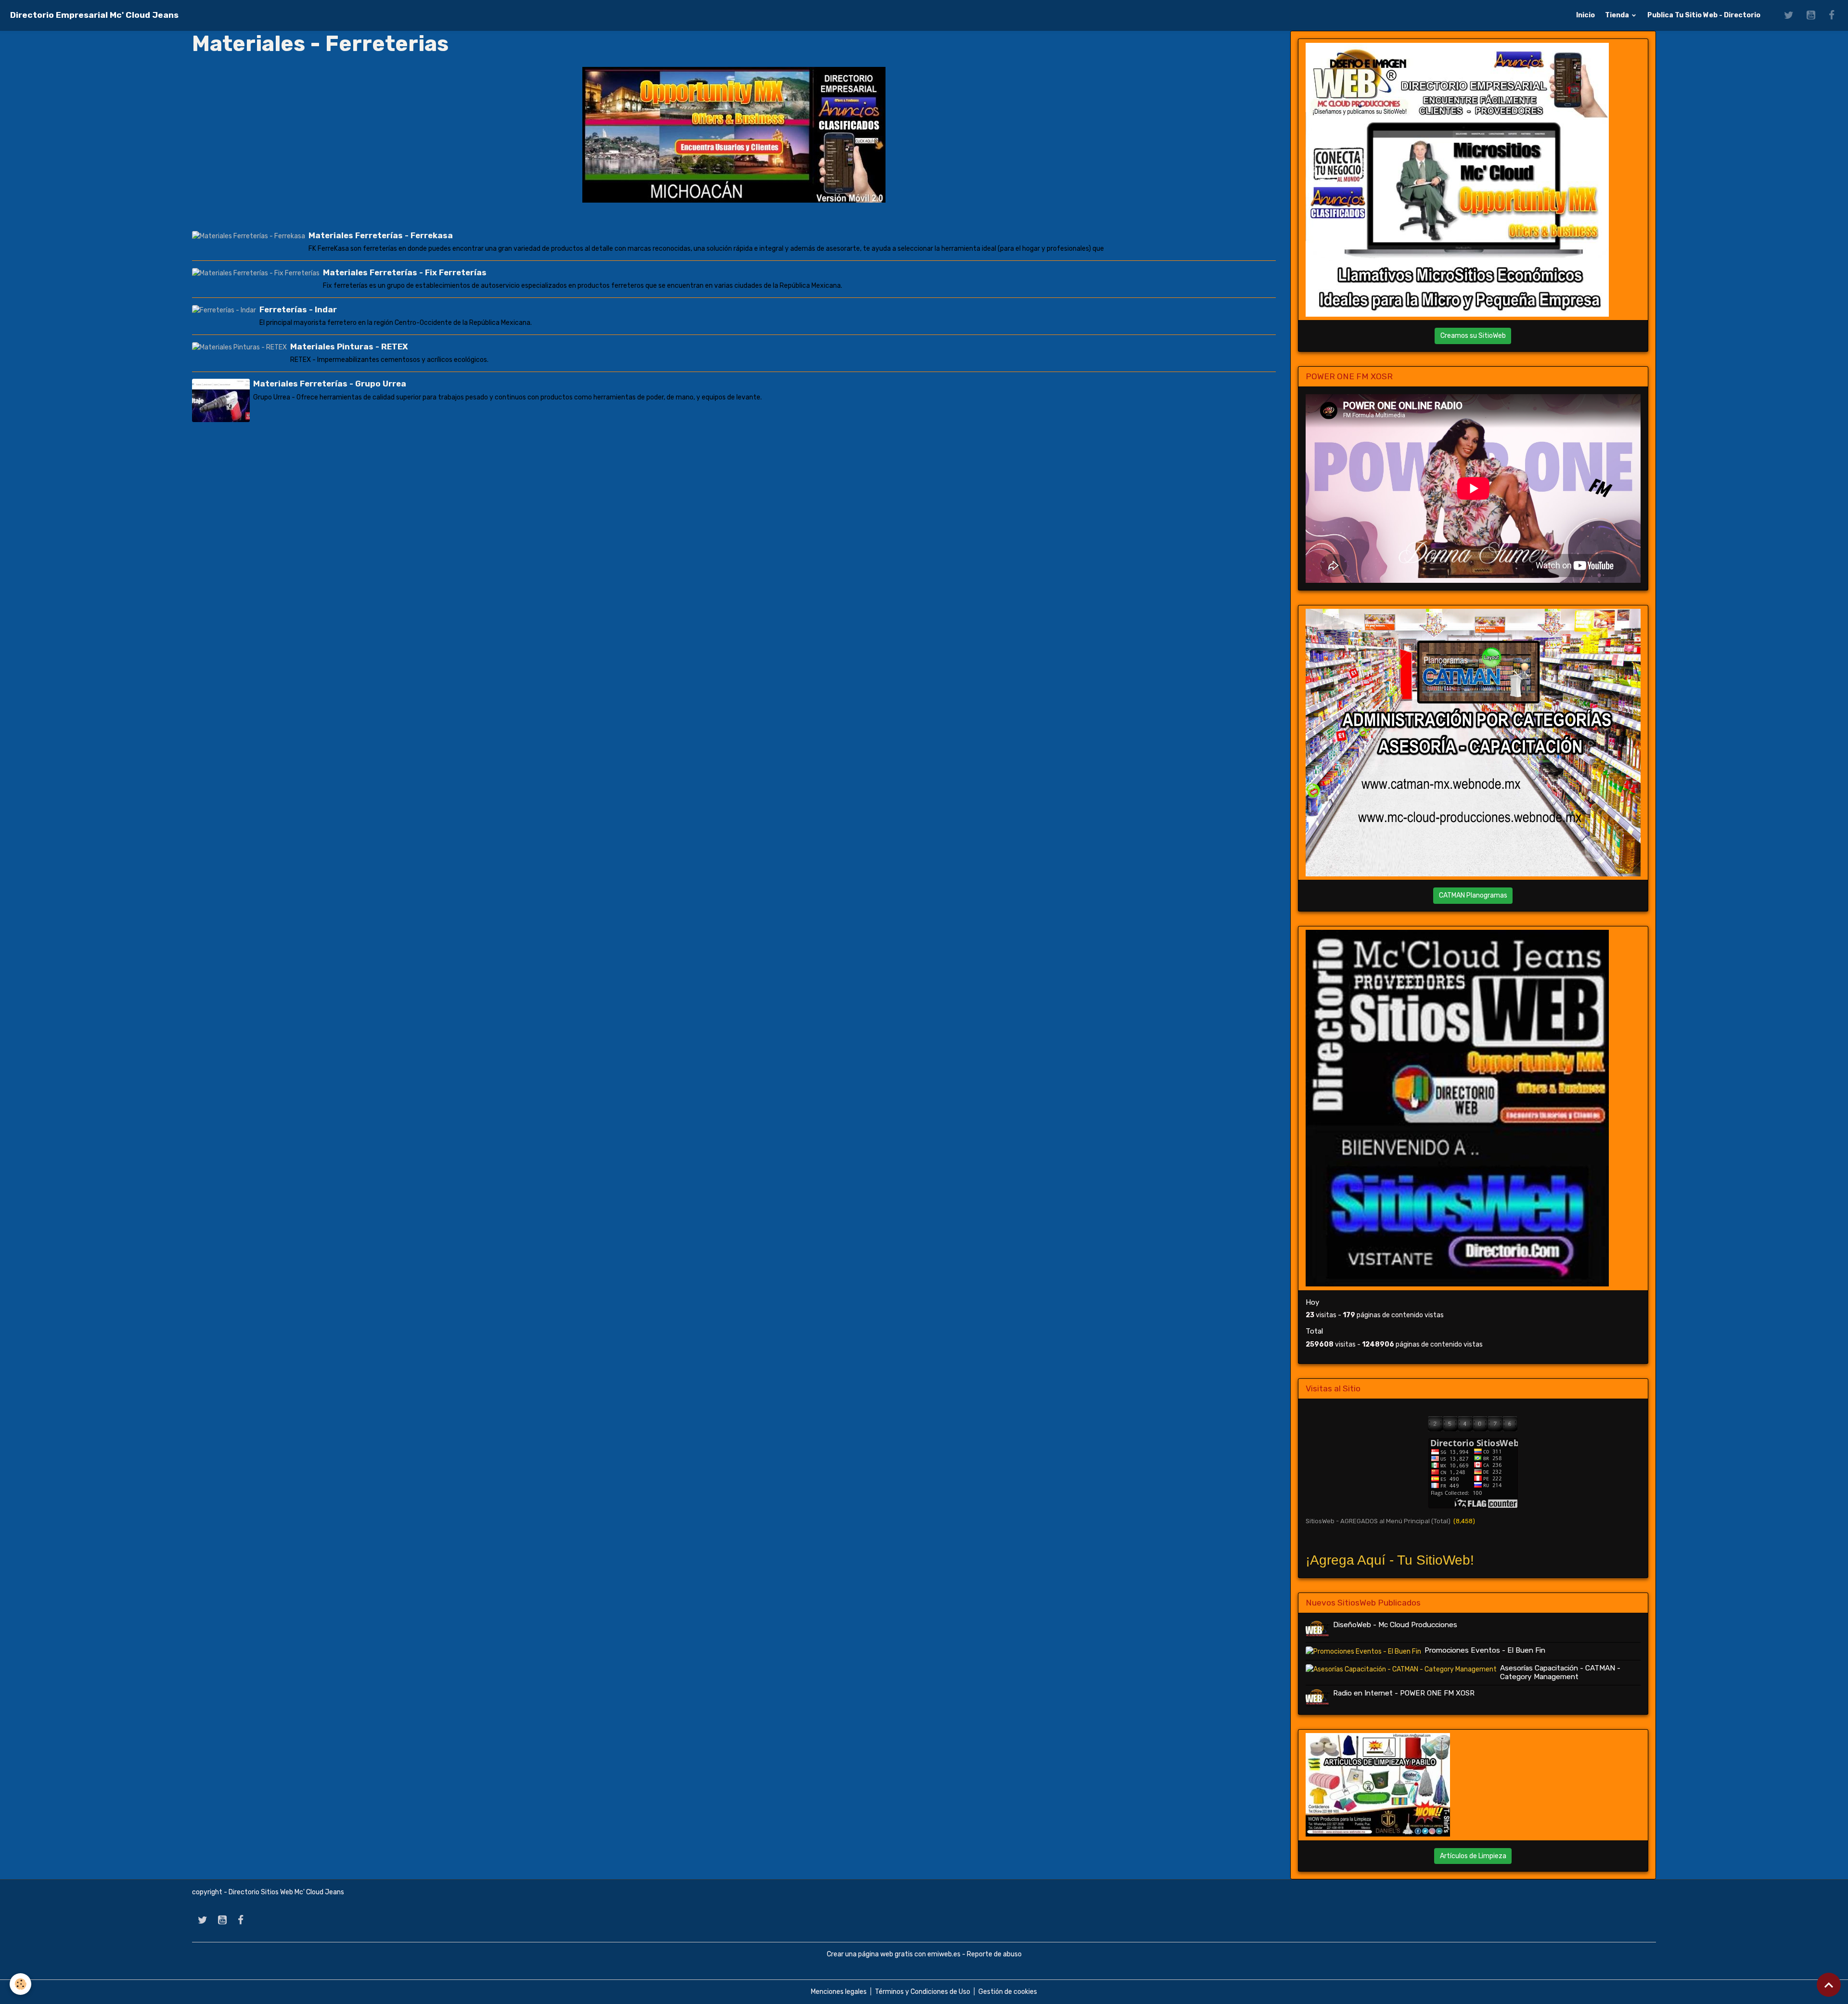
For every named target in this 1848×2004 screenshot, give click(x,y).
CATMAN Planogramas (1473, 895)
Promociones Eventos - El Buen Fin (1485, 1650)
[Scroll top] (1829, 1985)
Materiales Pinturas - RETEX (349, 347)
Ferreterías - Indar (298, 309)
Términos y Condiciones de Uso (923, 1992)
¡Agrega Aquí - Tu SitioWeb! (1390, 1560)
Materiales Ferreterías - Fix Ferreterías (405, 272)
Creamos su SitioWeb (1473, 336)
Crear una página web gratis (870, 1954)
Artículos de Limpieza (1473, 1856)
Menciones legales (839, 1992)
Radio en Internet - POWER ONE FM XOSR (1404, 1693)
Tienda (1618, 15)
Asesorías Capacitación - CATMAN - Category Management (1560, 1672)
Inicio (1585, 15)
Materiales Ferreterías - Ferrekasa (381, 235)
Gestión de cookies (1008, 1992)
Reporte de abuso (994, 1954)
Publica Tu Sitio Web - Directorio (1704, 15)
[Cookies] (20, 1984)
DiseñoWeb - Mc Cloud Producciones (1395, 1625)
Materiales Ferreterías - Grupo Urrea (330, 384)
